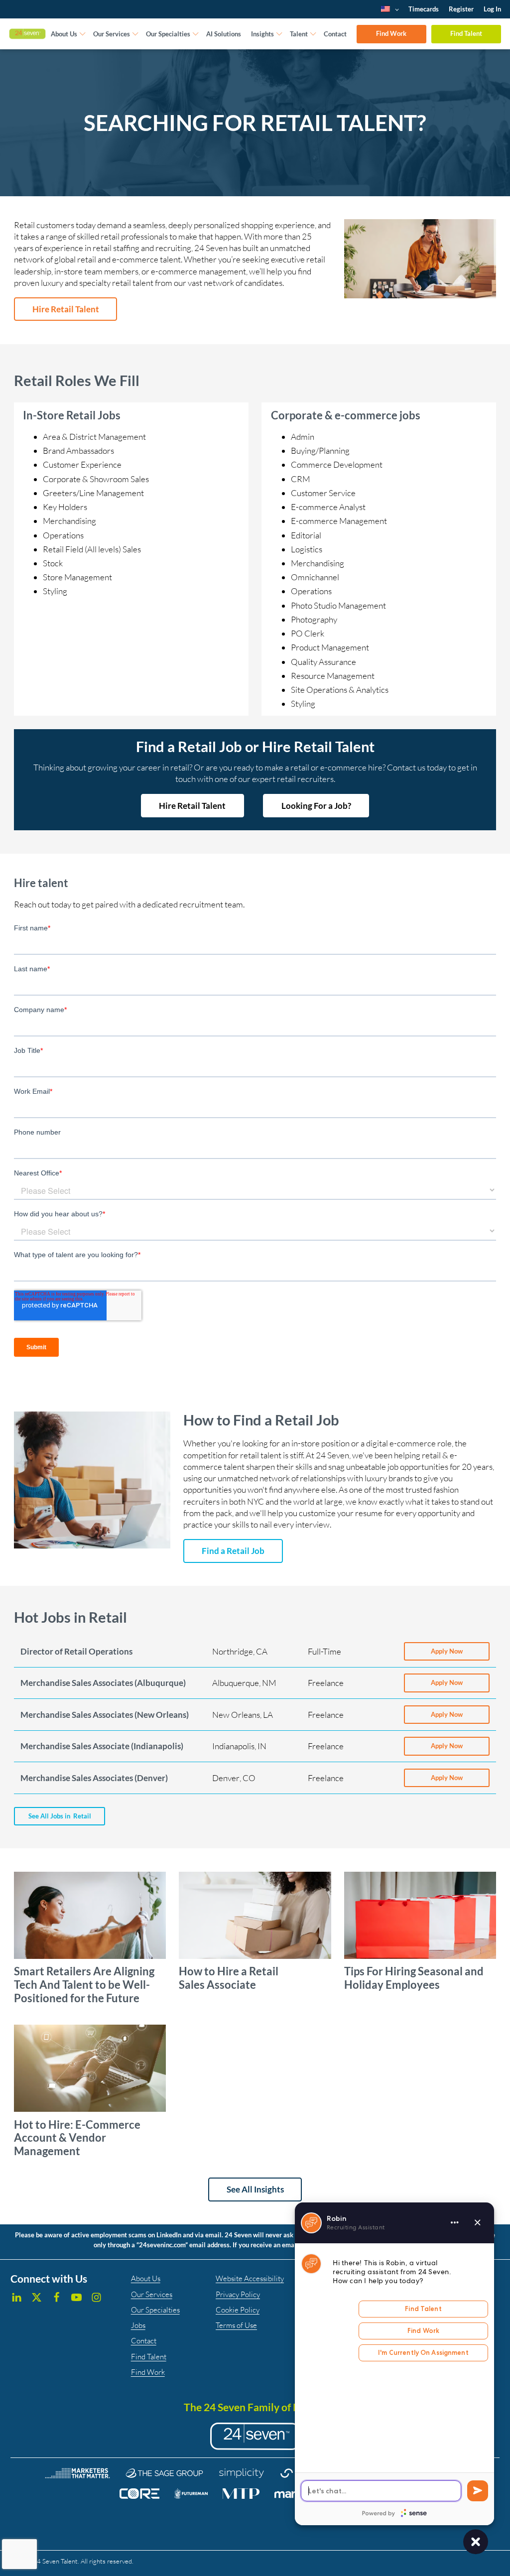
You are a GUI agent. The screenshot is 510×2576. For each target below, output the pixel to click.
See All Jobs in (60, 1816)
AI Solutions (224, 34)
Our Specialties (168, 34)
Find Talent (466, 33)
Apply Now (447, 1651)
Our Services (112, 34)
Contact (335, 34)
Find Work (391, 33)
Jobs (138, 2325)
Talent (299, 34)
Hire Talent (66, 309)
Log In (492, 9)
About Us (64, 34)
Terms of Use (236, 2325)
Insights (262, 34)
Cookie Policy (238, 2310)
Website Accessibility (250, 2278)
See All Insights (255, 2189)
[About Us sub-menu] (83, 34)
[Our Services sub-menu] (135, 34)
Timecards (424, 9)
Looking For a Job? (316, 806)
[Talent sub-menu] (313, 34)
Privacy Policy (238, 2294)
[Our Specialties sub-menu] (196, 34)
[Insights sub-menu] (279, 34)
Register (461, 9)
